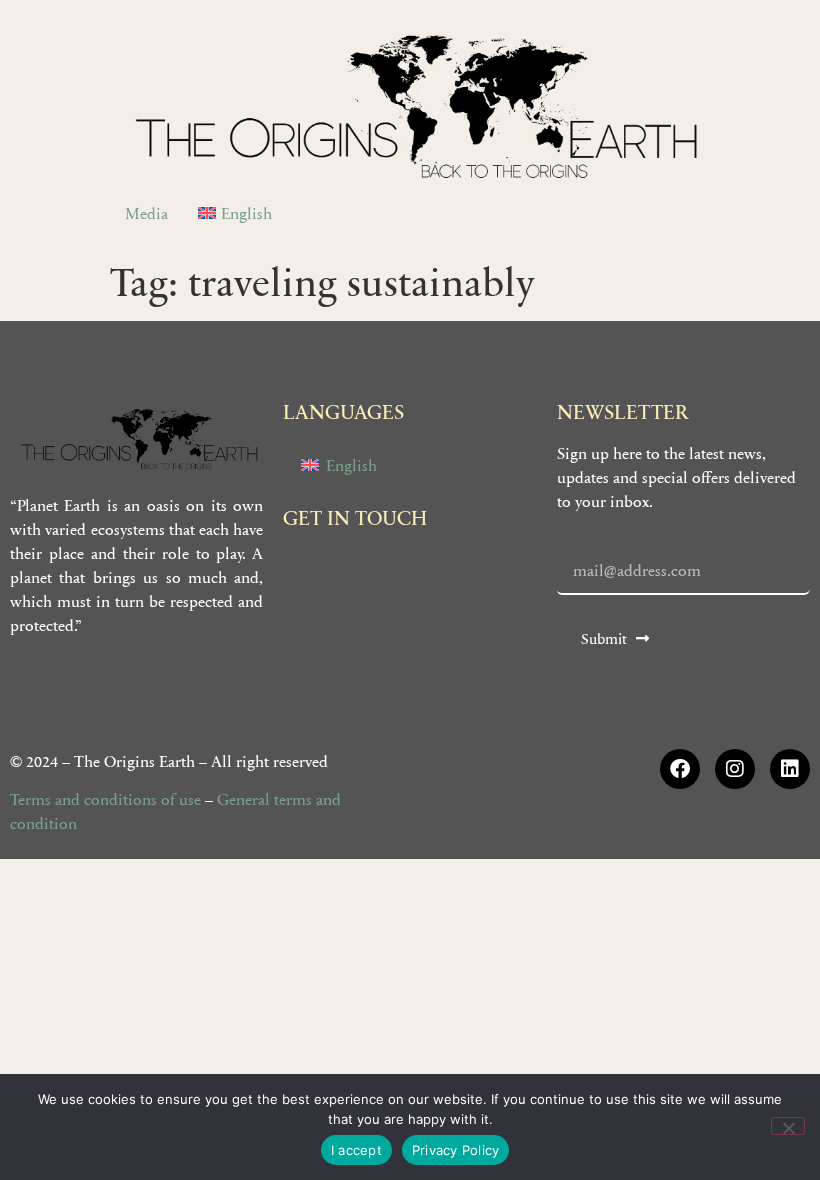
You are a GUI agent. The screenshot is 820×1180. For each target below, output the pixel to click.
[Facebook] (680, 769)
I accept (356, 1150)
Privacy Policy (456, 1150)
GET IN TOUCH (355, 517)
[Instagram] (735, 769)
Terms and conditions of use (105, 798)
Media (146, 212)
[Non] (788, 1126)
